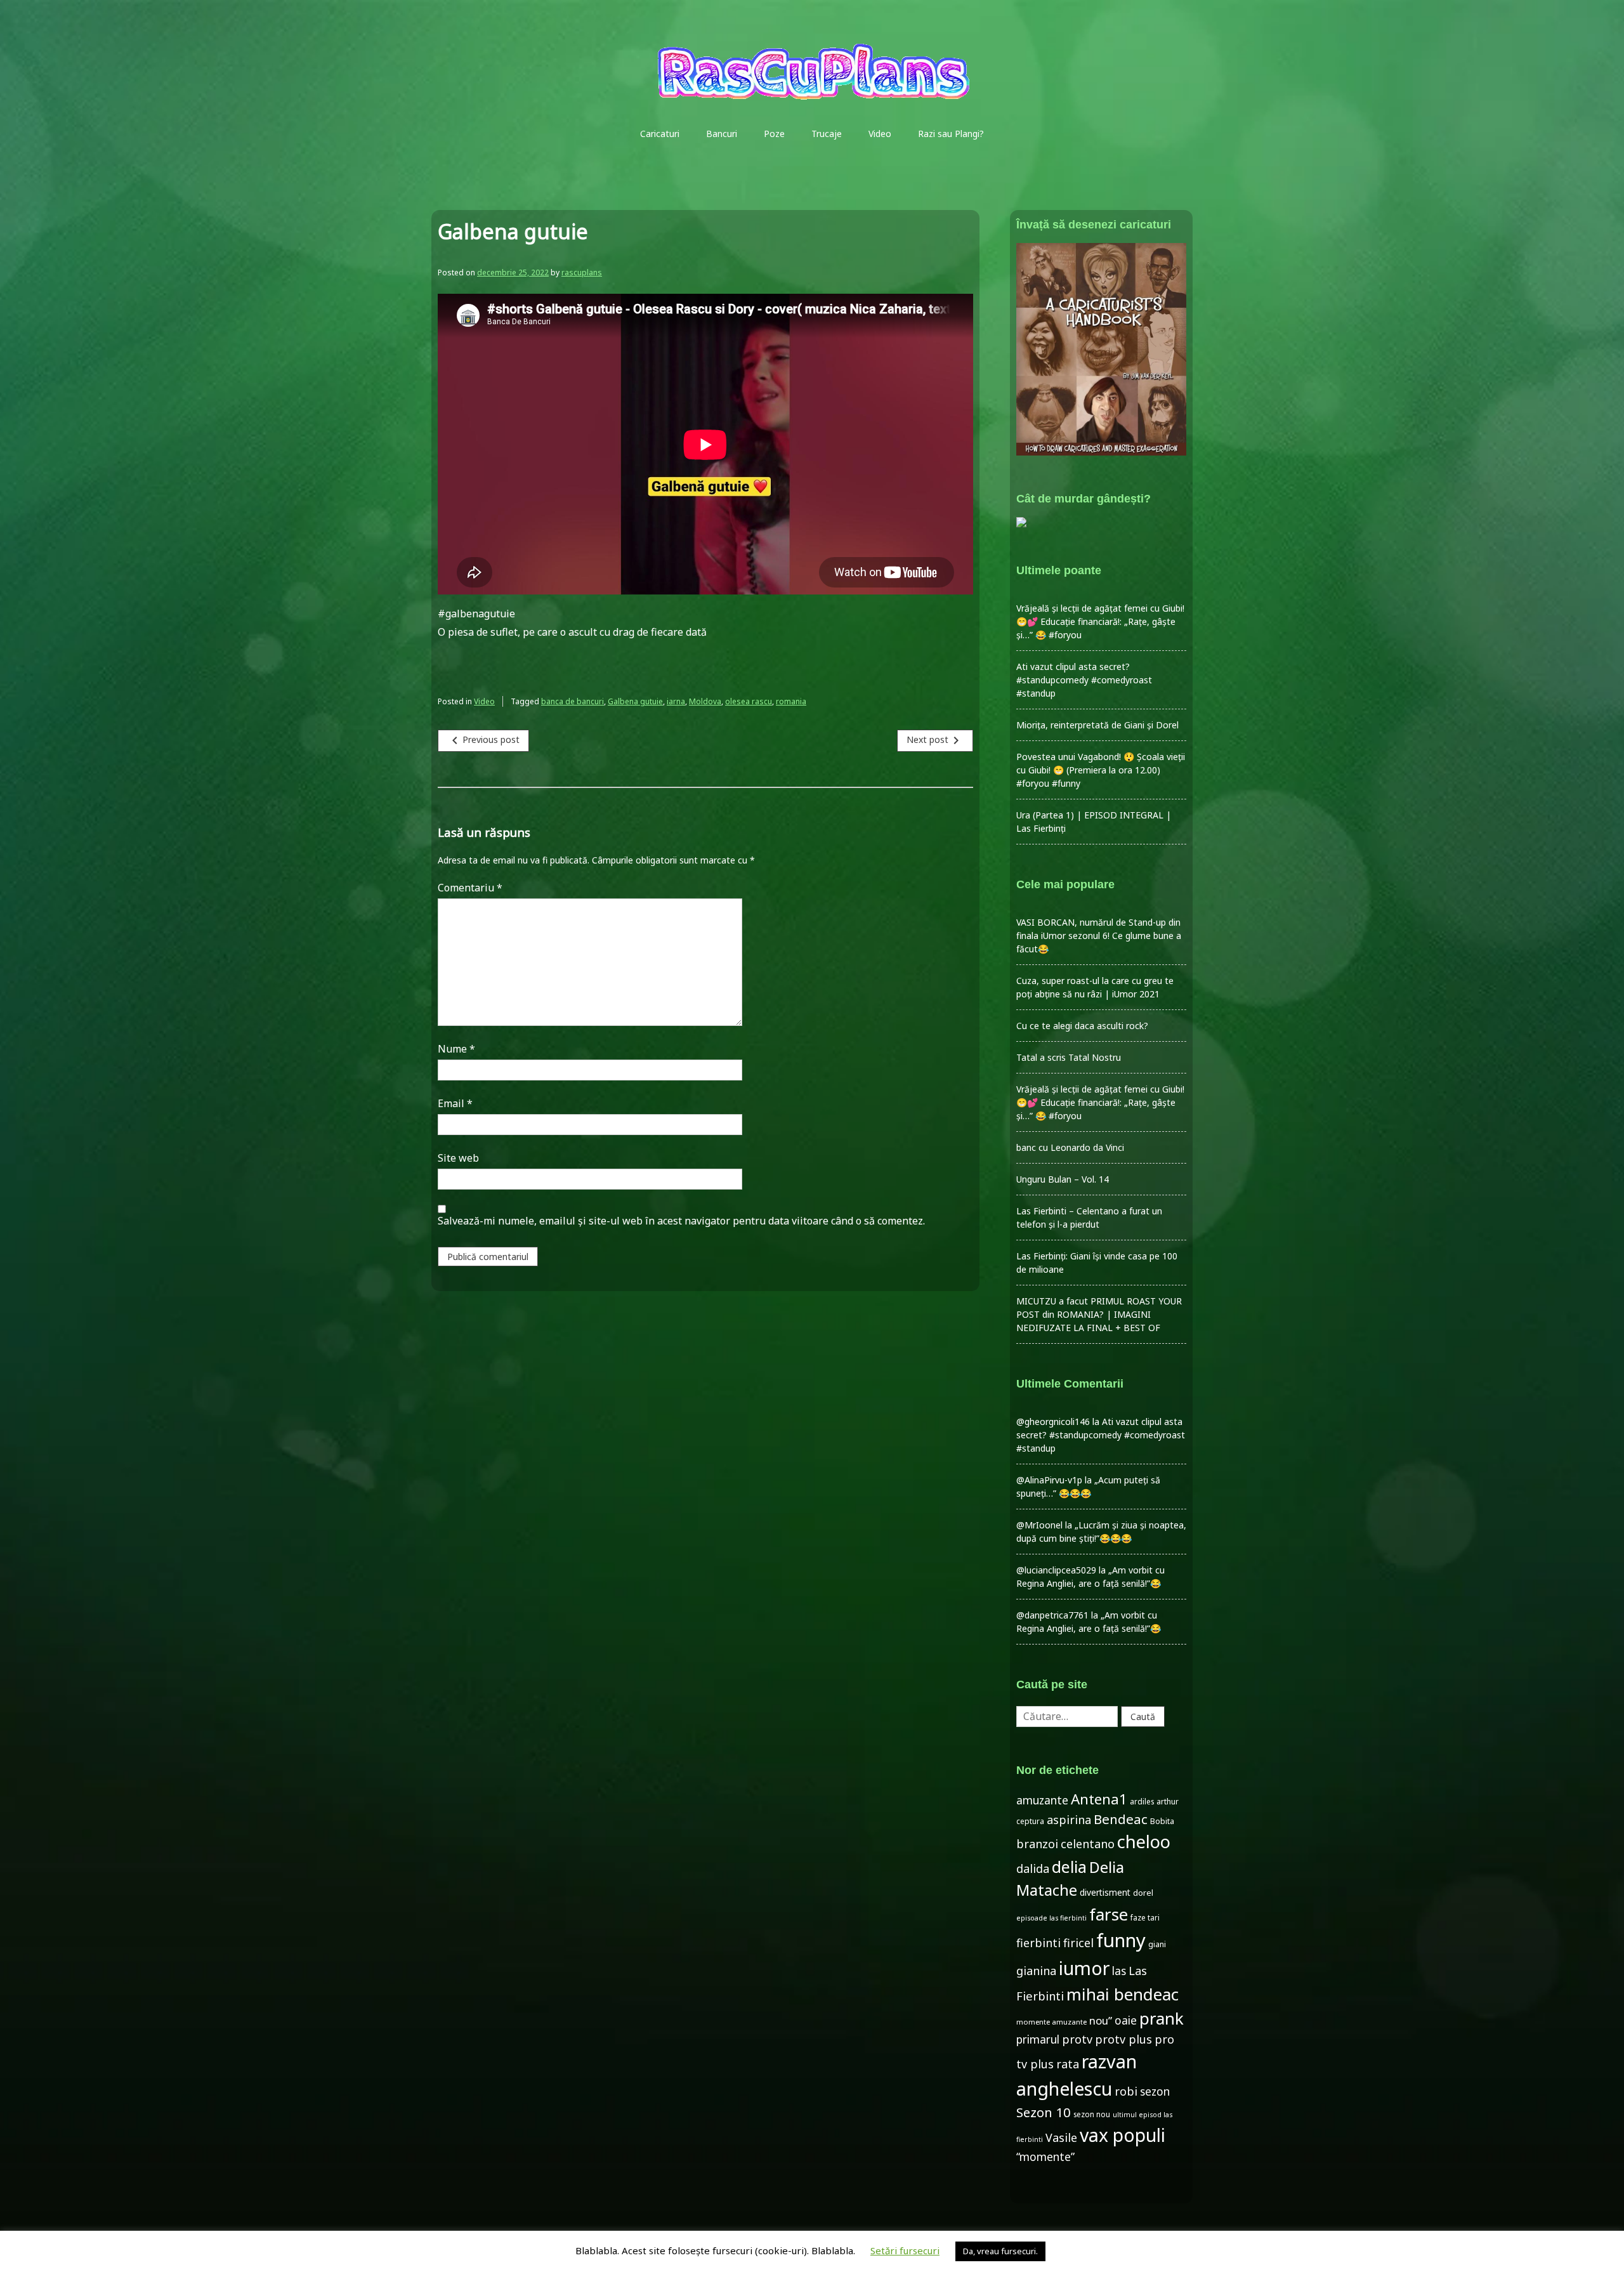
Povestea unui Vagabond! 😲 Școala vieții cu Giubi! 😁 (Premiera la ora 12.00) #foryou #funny (1101, 770)
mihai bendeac (1123, 1994)
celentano (1088, 1844)
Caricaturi (660, 134)
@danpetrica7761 (1052, 1615)
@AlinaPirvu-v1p (1049, 1480)
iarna (676, 701)
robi (1126, 2091)
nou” (1101, 2020)
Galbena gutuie (635, 701)
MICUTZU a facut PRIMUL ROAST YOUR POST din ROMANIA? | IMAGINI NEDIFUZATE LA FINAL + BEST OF (1099, 1314)
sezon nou (1092, 2114)
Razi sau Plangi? (951, 134)
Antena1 (1099, 1799)
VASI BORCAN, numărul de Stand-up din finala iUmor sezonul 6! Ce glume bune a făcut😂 (1099, 936)
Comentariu (470, 888)
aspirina (1069, 1820)
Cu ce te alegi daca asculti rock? (1082, 1026)
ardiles (1142, 1801)
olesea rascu (749, 701)
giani (1157, 1944)
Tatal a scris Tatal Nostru (1069, 1057)
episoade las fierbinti (1051, 1918)
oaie (1126, 2020)
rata (1068, 2064)
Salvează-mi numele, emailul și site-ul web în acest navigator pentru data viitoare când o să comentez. (681, 1221)
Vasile (1061, 2137)
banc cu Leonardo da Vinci (1070, 1147)
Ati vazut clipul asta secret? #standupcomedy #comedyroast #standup (1084, 680)
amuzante (1042, 1800)
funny (1121, 1940)
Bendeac (1121, 1819)
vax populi (1123, 2135)
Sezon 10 (1044, 2112)
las (1119, 1971)
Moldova (705, 701)
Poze (774, 134)
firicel (1078, 1943)
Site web (458, 1158)
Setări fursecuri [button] (905, 2250)
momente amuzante (1051, 2022)
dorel (1143, 1893)
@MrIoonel (1039, 1525)
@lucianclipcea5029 (1056, 1570)
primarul (1038, 2039)
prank (1162, 2018)
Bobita (1162, 1821)
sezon (1155, 2091)
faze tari (1145, 1917)
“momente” (1045, 2157)
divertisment (1105, 1892)
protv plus (1123, 2039)
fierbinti (1038, 1943)
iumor (1084, 1968)
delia (1069, 1867)
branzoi (1037, 1844)
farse (1109, 1914)
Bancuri (722, 134)
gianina (1036, 1971)
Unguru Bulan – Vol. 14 (1063, 1179)
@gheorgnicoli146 (1053, 1422)
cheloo (1144, 1842)
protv (1077, 2039)
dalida (1033, 1868)
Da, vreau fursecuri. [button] (1000, 2251)
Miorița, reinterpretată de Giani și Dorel (1097, 725)
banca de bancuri (573, 701)
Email (455, 1103)
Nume (456, 1049)
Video (880, 134)
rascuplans (582, 273)
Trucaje (827, 134)
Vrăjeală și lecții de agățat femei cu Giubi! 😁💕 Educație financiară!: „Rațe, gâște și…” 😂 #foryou (1100, 621)
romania (791, 701)
